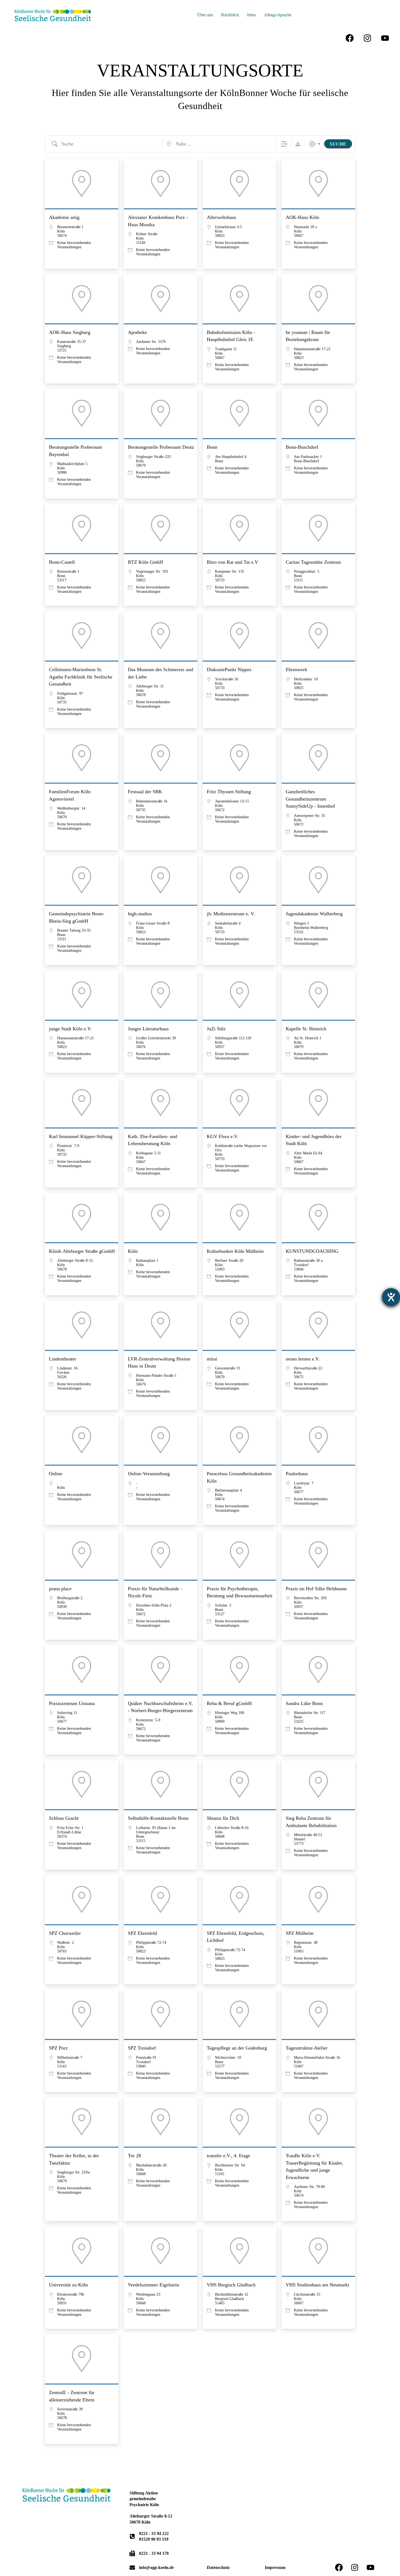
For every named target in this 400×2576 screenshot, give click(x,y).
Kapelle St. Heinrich (306, 1029)
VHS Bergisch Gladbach (231, 2285)
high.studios (140, 914)
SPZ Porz (58, 2048)
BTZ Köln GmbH (145, 562)
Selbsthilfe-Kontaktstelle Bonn (158, 1818)
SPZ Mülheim (300, 1933)
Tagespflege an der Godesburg (237, 2048)
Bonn (212, 447)
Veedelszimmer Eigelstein (153, 2285)
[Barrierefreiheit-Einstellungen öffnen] (391, 1297)
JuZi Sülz (216, 1029)
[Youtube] (385, 38)
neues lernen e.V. (303, 1359)
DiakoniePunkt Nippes (229, 669)
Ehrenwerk (296, 669)
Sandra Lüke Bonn (304, 1703)
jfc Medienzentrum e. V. (231, 914)
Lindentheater (63, 1359)
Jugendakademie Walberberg (314, 914)
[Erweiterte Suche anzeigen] (284, 144)
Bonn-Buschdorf (302, 447)
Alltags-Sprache (278, 15)
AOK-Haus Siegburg (70, 332)
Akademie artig (64, 217)
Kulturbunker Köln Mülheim (235, 1251)
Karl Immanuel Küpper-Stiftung (81, 1136)
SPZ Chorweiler (65, 1933)
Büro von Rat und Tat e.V (233, 562)
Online (56, 1474)
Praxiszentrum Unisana (72, 1703)
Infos (251, 15)
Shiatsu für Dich (223, 1818)
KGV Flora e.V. (223, 1136)
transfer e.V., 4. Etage (228, 2156)
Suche (338, 144)
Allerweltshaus (221, 217)
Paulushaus (297, 1474)
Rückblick (230, 15)
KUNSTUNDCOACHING (312, 1251)
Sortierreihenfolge (298, 144)
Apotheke (137, 332)
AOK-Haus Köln (302, 217)
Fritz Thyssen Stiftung (229, 792)
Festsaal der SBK (145, 792)
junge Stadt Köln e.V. (70, 1029)
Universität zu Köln (68, 2285)
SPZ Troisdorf (142, 2048)
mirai (212, 1359)
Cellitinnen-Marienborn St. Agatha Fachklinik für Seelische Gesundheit (81, 677)
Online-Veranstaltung (149, 1474)
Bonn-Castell (62, 562)
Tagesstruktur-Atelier (307, 2048)
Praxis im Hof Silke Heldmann (316, 1589)
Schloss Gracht (64, 1818)
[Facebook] (350, 38)
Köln (133, 1251)
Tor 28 (134, 2156)
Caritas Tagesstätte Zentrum (313, 562)
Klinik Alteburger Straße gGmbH (82, 1251)
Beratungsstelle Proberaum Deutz (161, 447)
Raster (312, 144)
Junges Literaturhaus (148, 1029)
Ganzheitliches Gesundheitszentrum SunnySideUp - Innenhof (310, 799)
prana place (60, 1589)
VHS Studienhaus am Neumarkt (317, 2285)
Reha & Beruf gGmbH (229, 1703)
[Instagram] (367, 38)
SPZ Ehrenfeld (142, 1933)
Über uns (205, 15)
